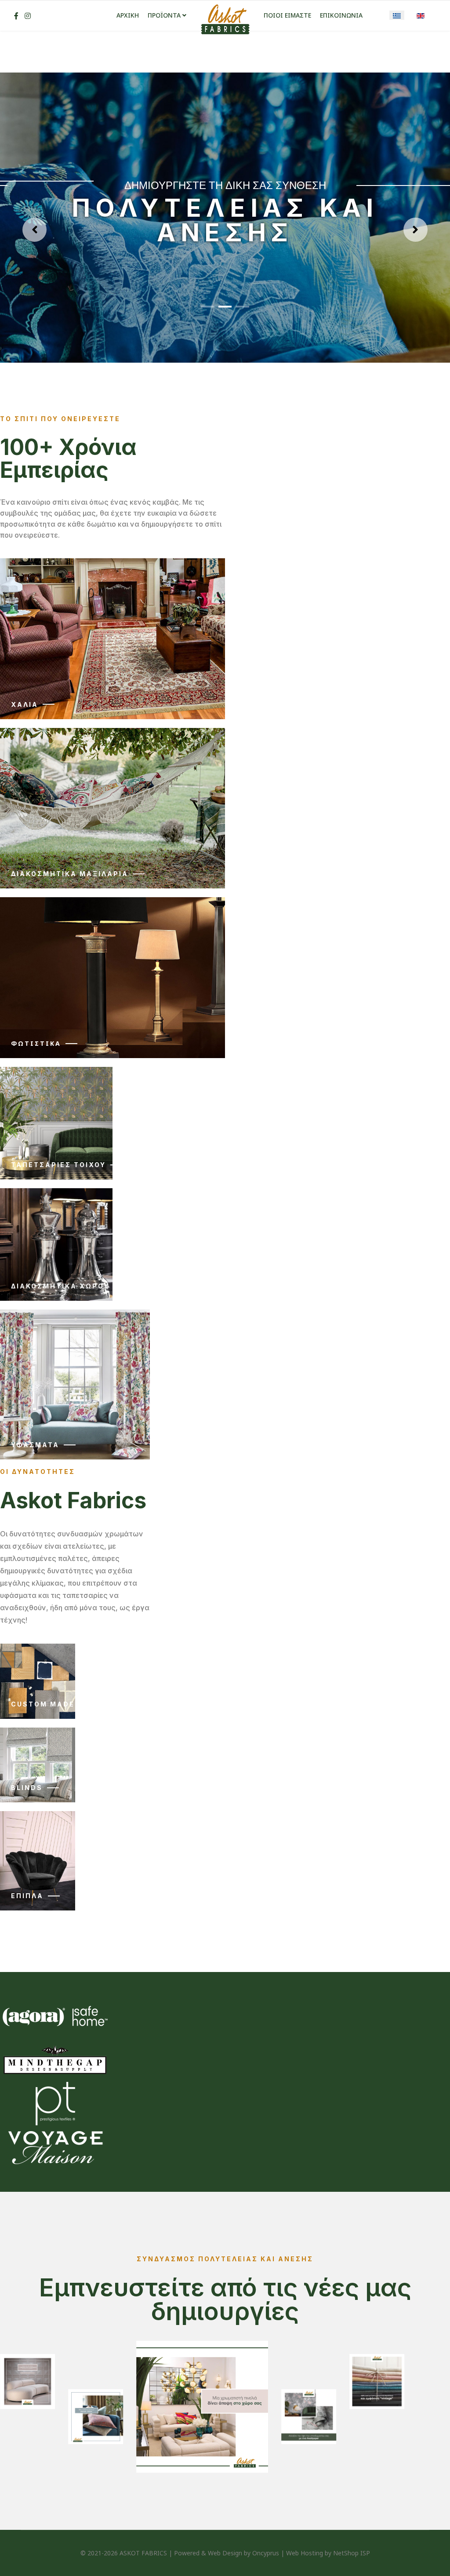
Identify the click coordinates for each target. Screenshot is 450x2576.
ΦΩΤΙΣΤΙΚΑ (36, 1043)
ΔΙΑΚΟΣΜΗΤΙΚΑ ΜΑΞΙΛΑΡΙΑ (70, 874)
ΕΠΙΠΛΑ (27, 1896)
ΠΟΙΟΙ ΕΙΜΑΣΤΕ (287, 15)
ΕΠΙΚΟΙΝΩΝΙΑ (341, 15)
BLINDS (27, 1788)
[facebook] (16, 16)
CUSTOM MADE (43, 1704)
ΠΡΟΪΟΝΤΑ (164, 15)
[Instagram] (28, 16)
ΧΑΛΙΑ (25, 704)
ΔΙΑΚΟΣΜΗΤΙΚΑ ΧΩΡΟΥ (60, 1286)
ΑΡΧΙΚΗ (128, 15)
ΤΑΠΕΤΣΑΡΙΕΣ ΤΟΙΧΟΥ (58, 1165)
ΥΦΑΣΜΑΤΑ (35, 1445)
